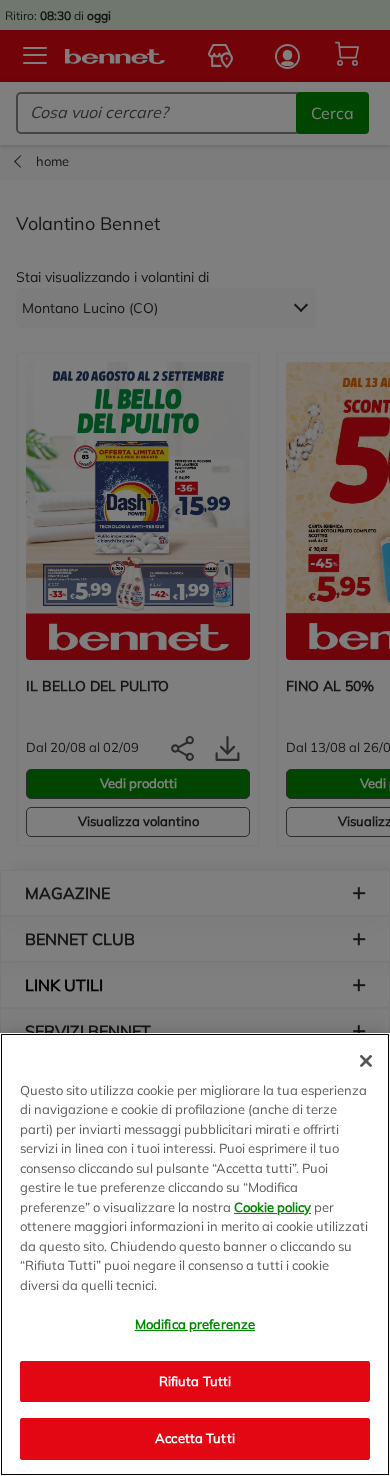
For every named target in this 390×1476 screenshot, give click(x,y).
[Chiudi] (366, 1061)
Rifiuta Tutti (195, 1381)
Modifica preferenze (195, 1324)
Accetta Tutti (195, 1438)
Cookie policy (272, 1207)
